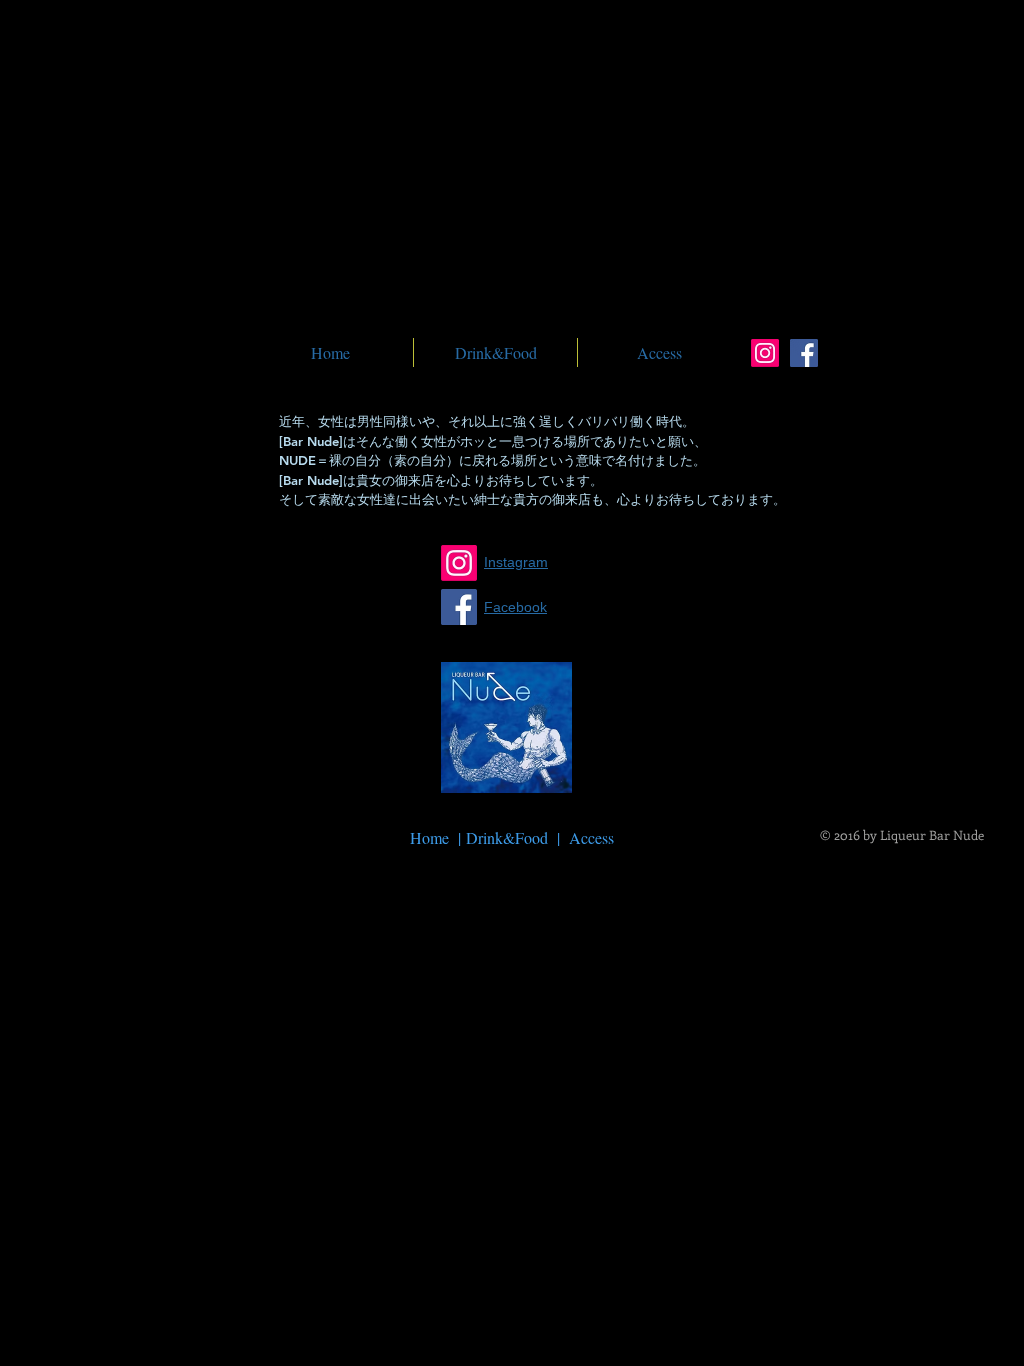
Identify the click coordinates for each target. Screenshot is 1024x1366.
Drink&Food (507, 837)
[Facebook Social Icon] (804, 353)
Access (591, 837)
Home (432, 837)
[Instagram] (765, 353)
